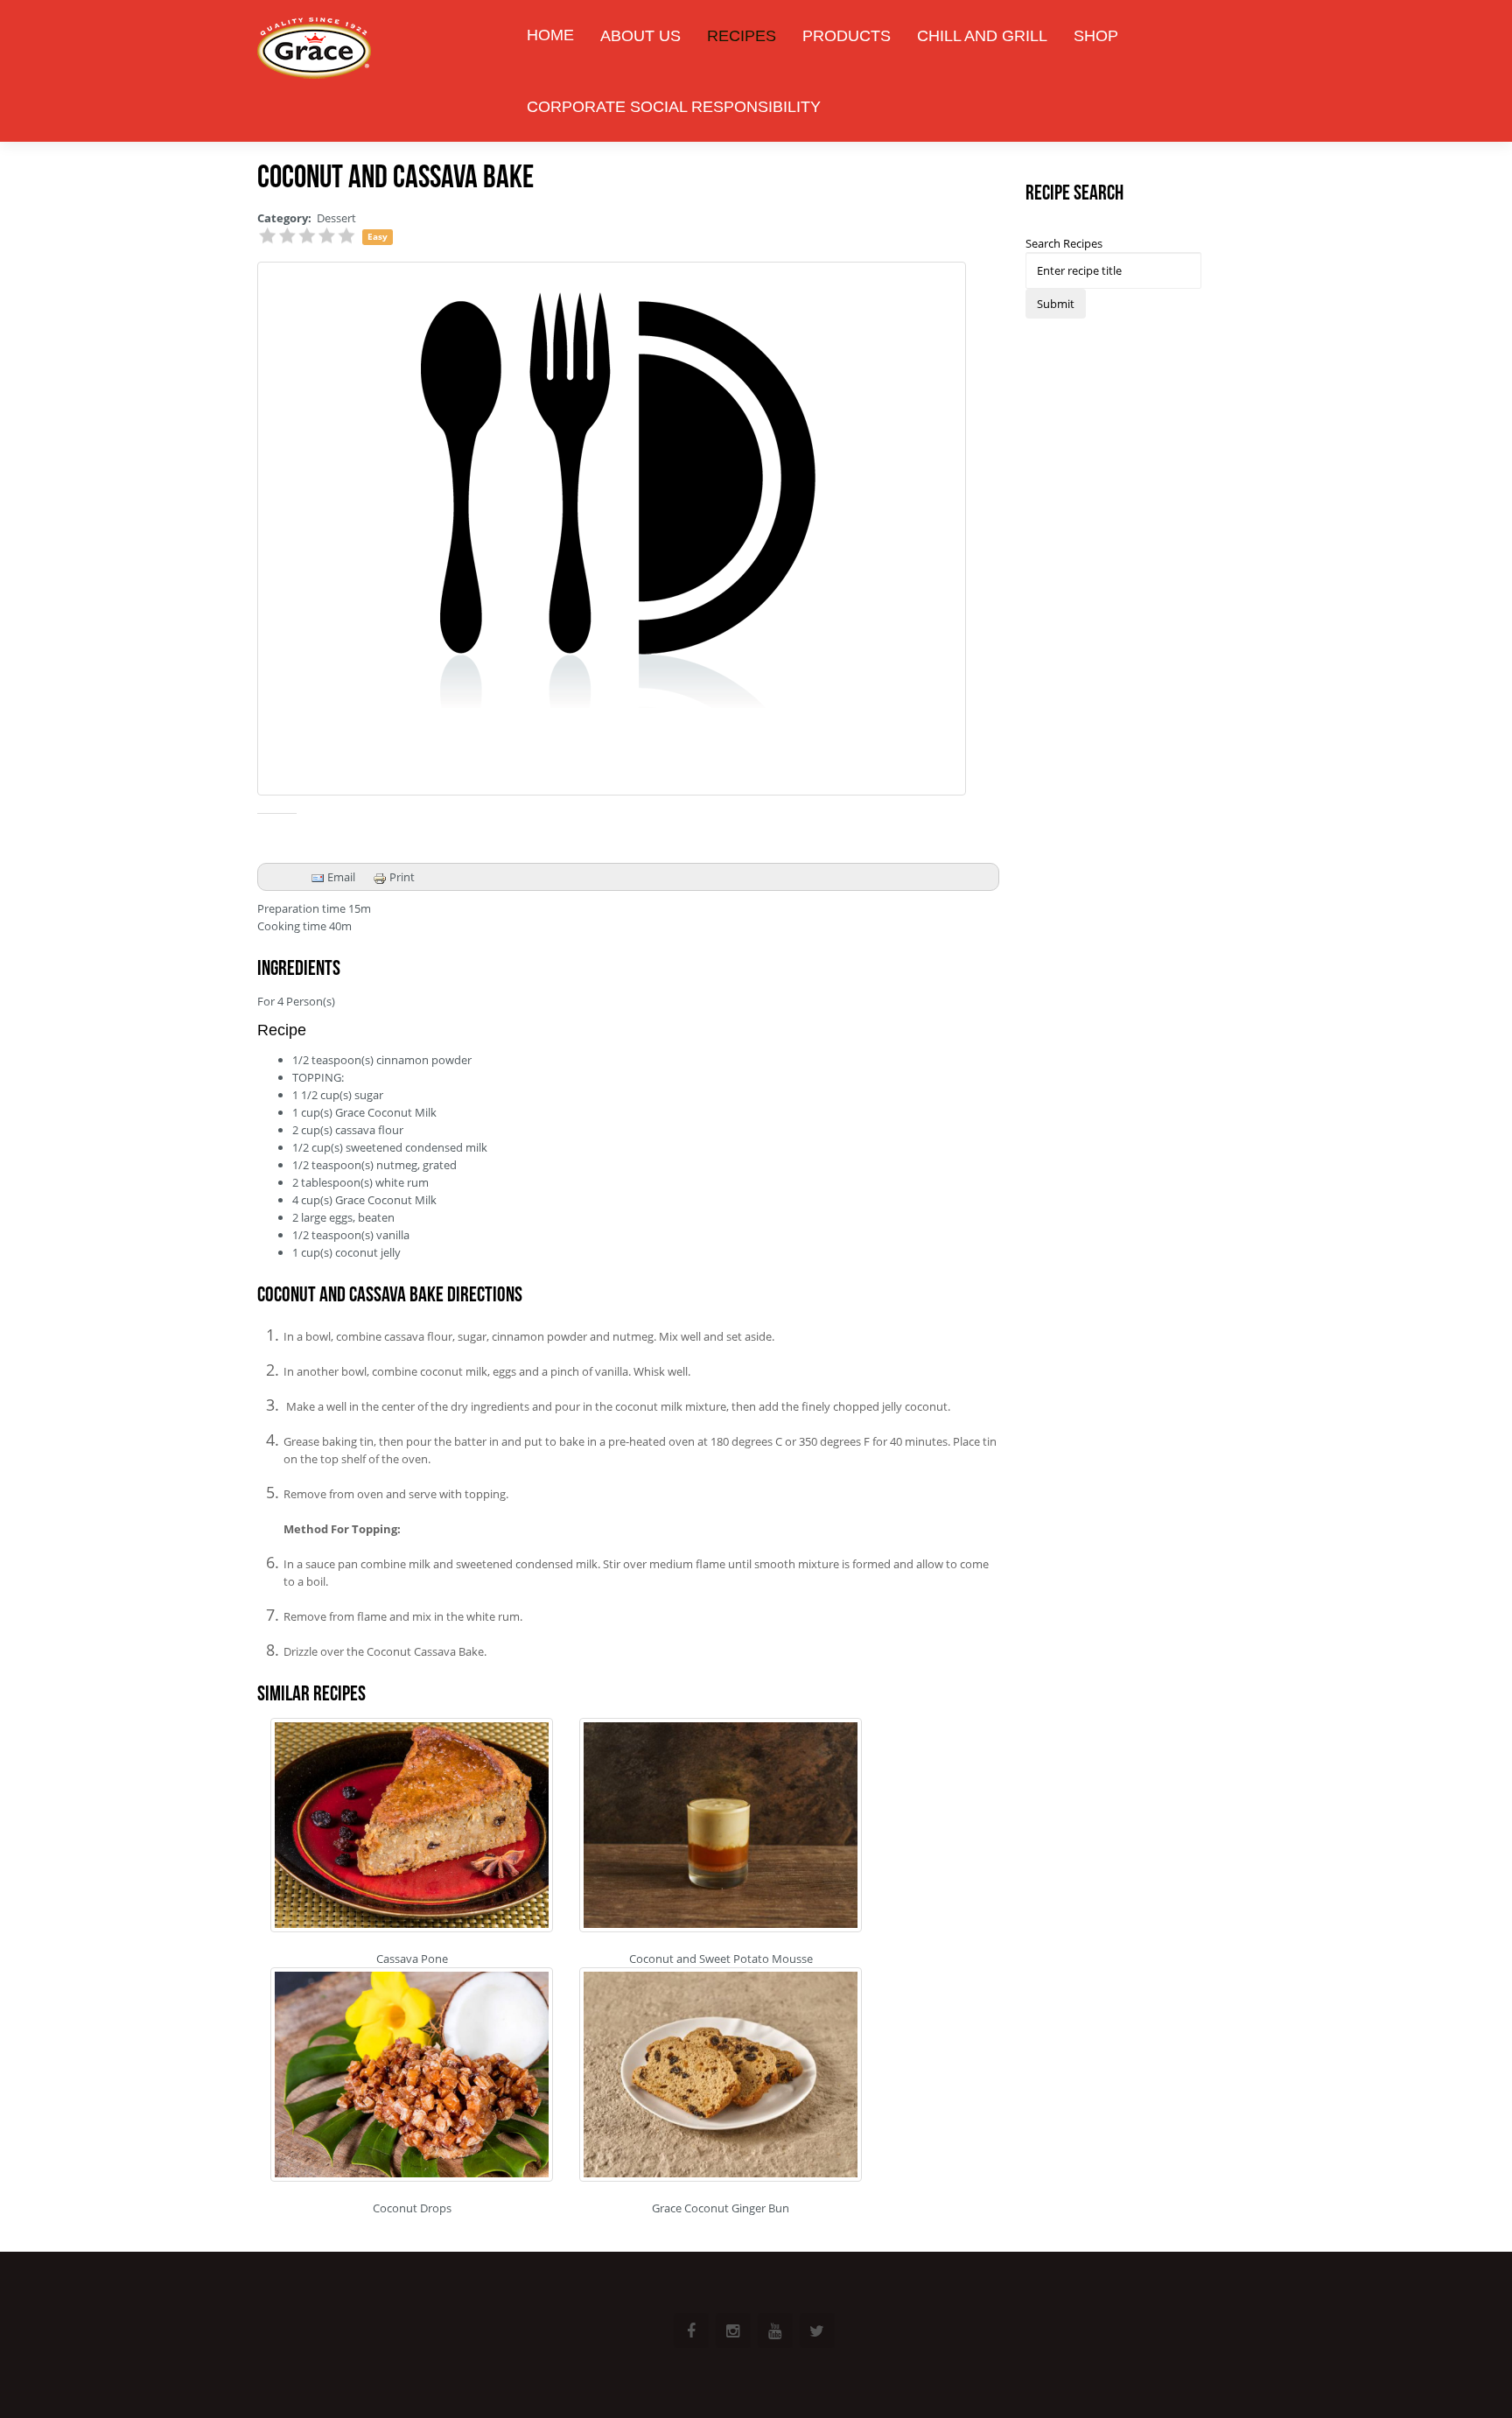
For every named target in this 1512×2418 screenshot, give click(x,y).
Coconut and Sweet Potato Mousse (721, 1959)
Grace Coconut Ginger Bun (721, 2208)
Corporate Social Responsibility (674, 107)
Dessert (336, 218)
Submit (1056, 304)
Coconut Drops (412, 2208)
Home (550, 35)
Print (401, 877)
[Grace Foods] (314, 50)
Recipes (742, 36)
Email (340, 877)
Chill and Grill (982, 36)
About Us (640, 36)
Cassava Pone (412, 1959)
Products (847, 36)
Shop (1096, 36)
